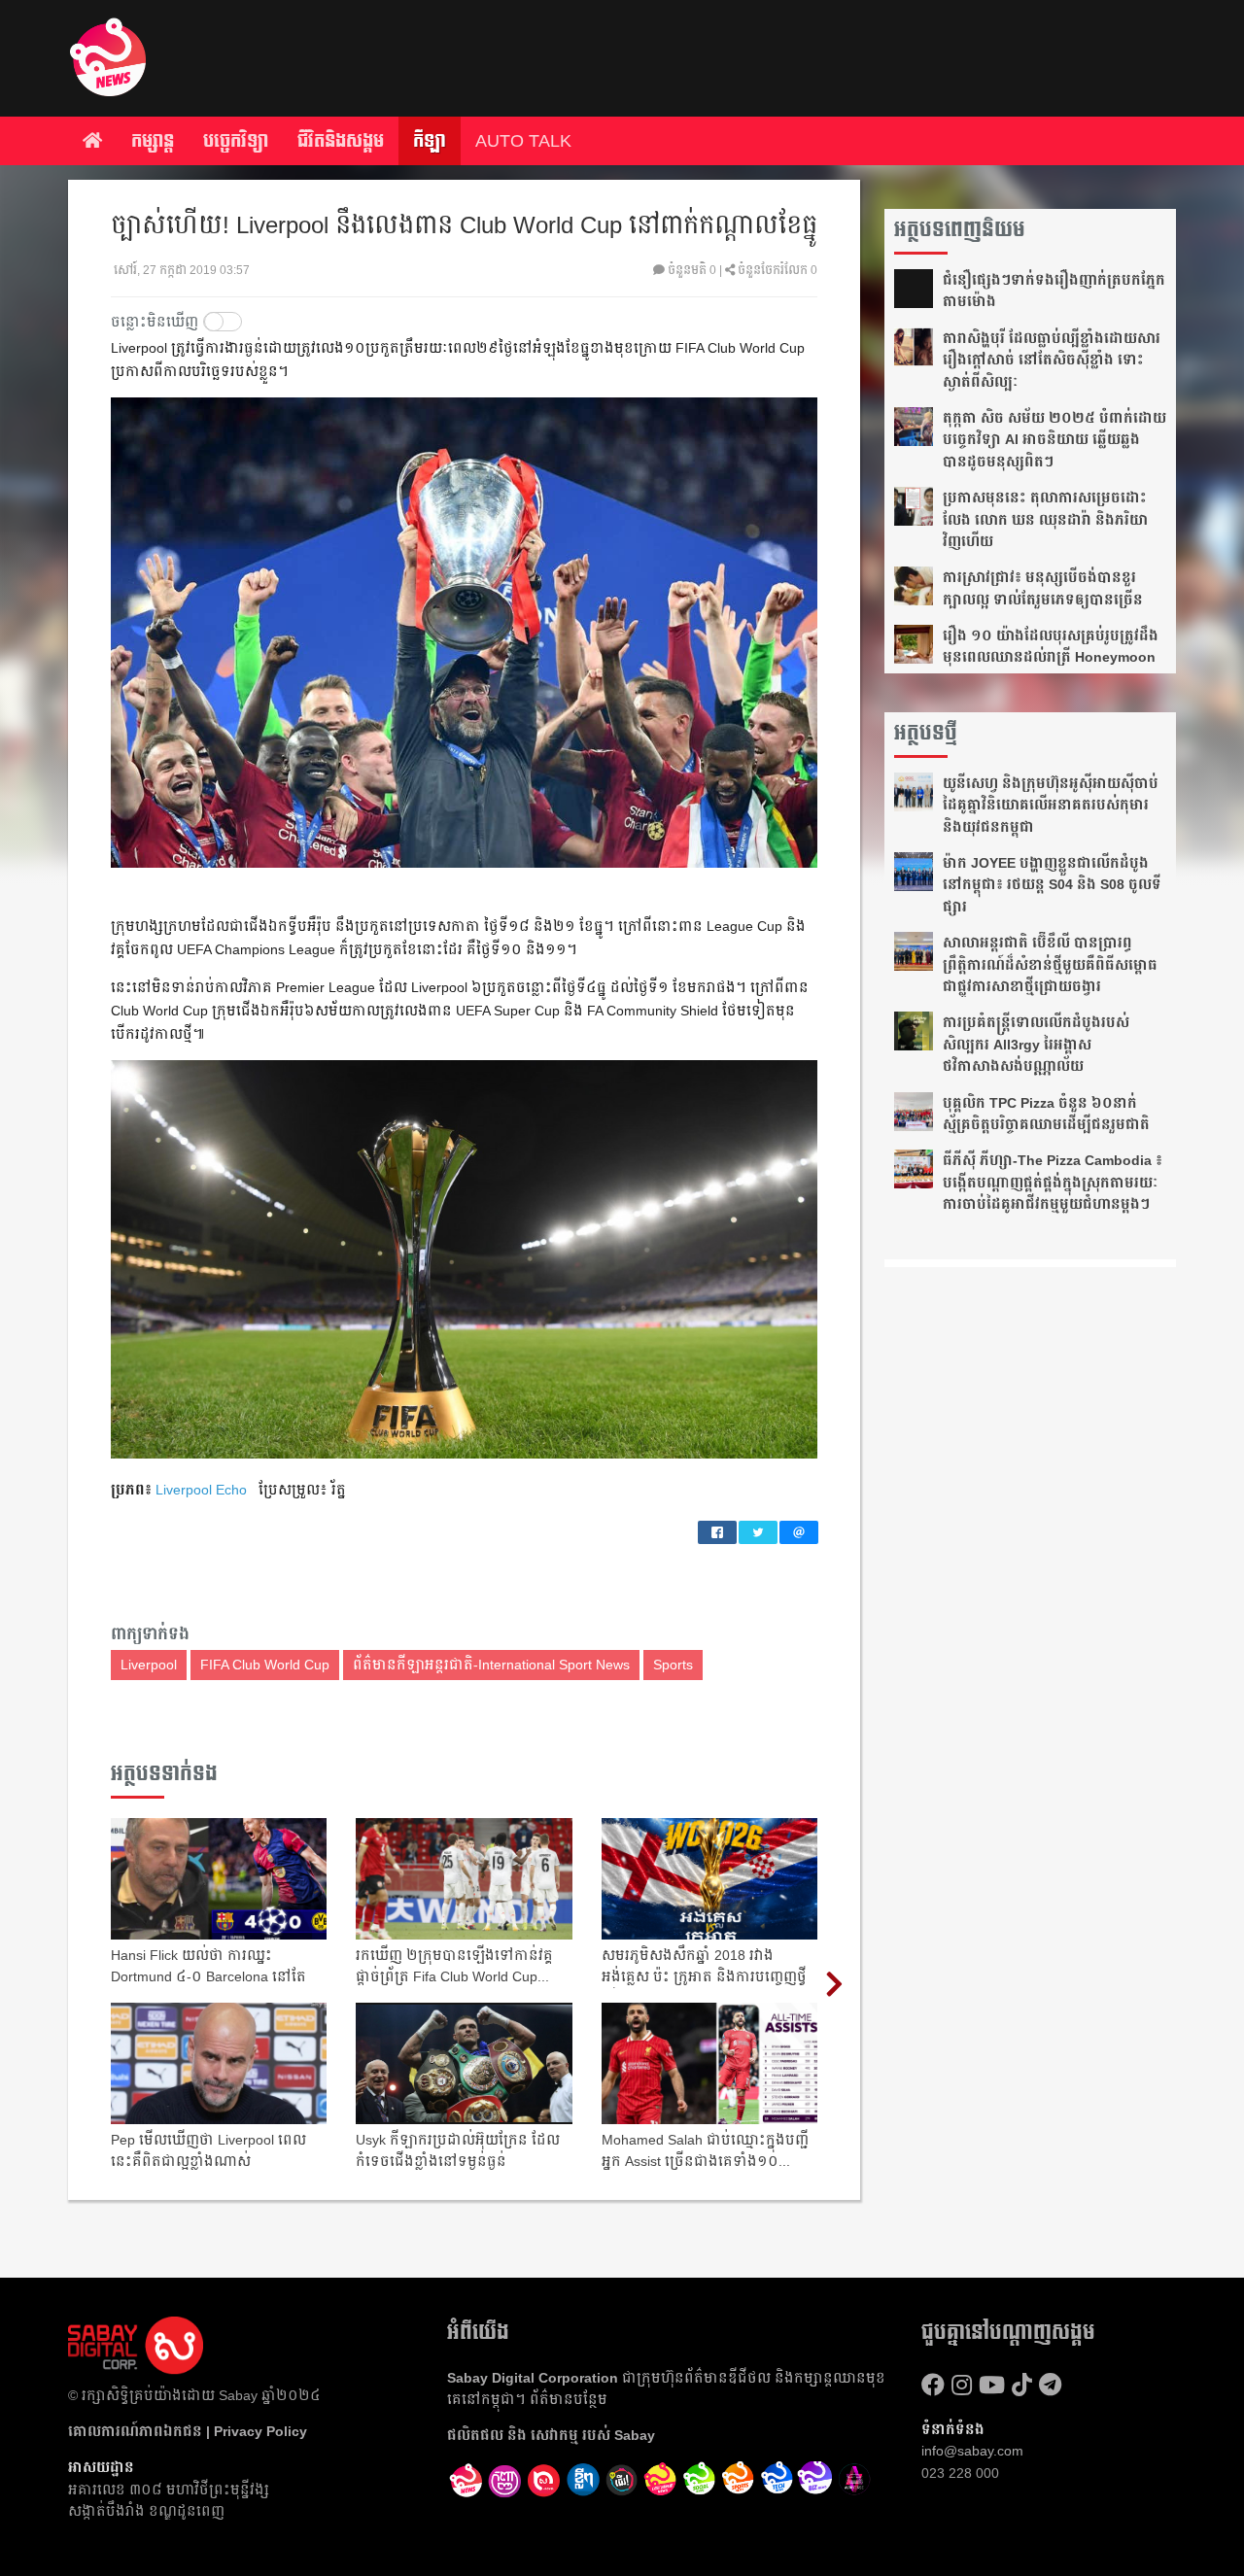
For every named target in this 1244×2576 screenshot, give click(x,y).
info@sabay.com (972, 2451)
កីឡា (430, 141)
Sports (673, 1665)
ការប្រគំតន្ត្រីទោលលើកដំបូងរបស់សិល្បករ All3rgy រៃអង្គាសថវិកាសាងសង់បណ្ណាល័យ (1036, 1044)
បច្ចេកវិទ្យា (236, 141)
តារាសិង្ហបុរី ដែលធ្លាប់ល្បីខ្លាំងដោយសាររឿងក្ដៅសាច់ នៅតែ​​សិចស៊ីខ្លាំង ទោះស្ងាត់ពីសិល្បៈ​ (1052, 360)
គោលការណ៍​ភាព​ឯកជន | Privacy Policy (188, 2431)
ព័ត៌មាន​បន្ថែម (569, 2399)
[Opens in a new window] (505, 2481)
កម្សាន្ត (153, 141)
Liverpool (149, 1665)
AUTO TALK (523, 141)
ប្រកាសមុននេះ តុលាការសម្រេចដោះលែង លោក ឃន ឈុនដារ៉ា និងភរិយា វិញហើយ (1045, 519)
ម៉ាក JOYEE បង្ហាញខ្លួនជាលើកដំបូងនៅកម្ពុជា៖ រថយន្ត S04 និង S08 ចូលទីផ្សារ (1052, 885)
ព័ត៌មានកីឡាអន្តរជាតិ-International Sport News (491, 1665)
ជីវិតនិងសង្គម (341, 141)
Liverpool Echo (201, 1490)
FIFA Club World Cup (265, 1665)
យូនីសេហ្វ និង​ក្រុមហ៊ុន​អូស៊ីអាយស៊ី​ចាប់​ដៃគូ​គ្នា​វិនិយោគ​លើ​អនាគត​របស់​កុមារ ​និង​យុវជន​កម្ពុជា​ (1051, 805)
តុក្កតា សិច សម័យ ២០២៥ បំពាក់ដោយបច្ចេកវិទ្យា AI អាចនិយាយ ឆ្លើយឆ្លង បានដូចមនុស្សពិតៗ (1054, 440)
